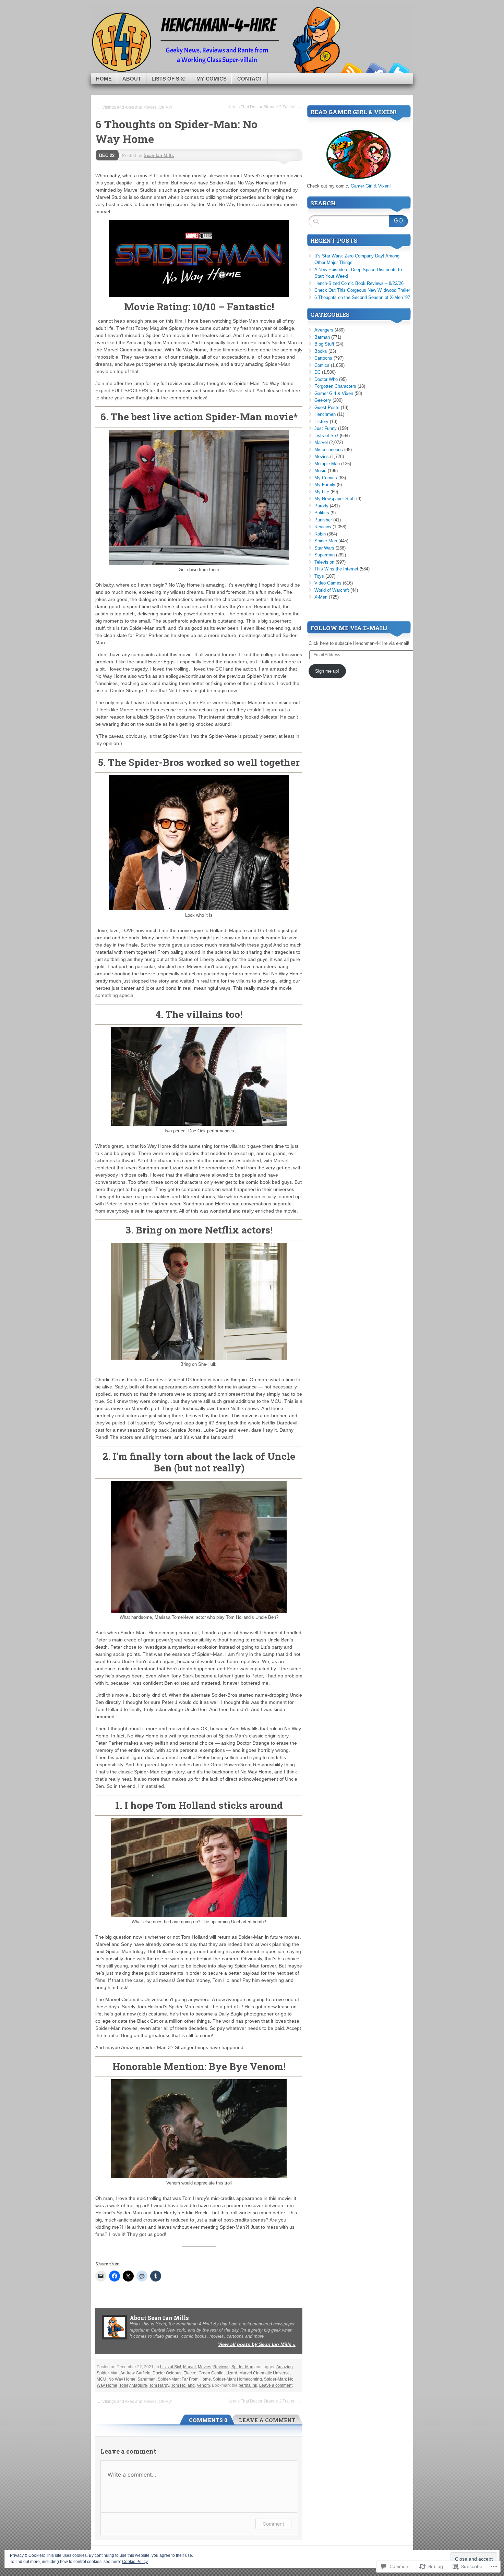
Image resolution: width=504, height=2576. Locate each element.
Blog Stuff (324, 344)
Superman (325, 555)
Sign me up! (327, 671)
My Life (322, 492)
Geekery (323, 400)
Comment (273, 2524)
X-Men (321, 597)
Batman (322, 337)
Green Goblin (211, 2373)
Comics (322, 365)
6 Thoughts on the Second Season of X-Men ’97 (362, 297)
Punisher (323, 520)
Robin (320, 534)
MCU (101, 2379)
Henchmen (325, 414)
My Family (325, 485)
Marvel (189, 2367)
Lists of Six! (169, 79)
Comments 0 (208, 2420)
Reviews (221, 2367)
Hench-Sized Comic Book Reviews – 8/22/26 (359, 283)
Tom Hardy (159, 2385)
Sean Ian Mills (159, 155)
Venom (203, 2385)
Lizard (231, 2373)
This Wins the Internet (336, 569)
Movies (205, 2367)
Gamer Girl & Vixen (370, 186)
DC (317, 372)
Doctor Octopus (167, 2373)
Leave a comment (276, 2385)
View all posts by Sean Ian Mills (257, 2344)
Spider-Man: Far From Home (184, 2379)
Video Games (328, 583)
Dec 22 (107, 155)
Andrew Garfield (135, 2373)
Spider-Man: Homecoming (237, 2379)
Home (104, 79)
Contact (250, 79)
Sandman (147, 2379)
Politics (322, 513)
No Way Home (122, 2379)
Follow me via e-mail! (349, 628)
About (132, 79)
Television (324, 562)
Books (321, 351)
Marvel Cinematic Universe (265, 2373)
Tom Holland (183, 2385)
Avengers (324, 330)
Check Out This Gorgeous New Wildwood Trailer (362, 290)
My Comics (212, 79)
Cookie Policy (135, 2562)
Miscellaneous (329, 450)
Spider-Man (242, 2367)
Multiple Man (327, 464)
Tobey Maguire (133, 2385)
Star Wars (324, 548)
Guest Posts (327, 407)
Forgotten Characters (335, 386)
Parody (321, 506)
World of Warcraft (332, 590)
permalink (248, 2385)
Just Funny (326, 428)
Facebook (375, 70)
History (321, 422)
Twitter (399, 70)
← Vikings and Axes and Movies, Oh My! (134, 107)
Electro (190, 2373)
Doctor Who (326, 379)
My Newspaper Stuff (335, 499)
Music (320, 471)
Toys (319, 576)
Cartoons (323, 358)
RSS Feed (351, 70)
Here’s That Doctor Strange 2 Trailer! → (264, 107)
